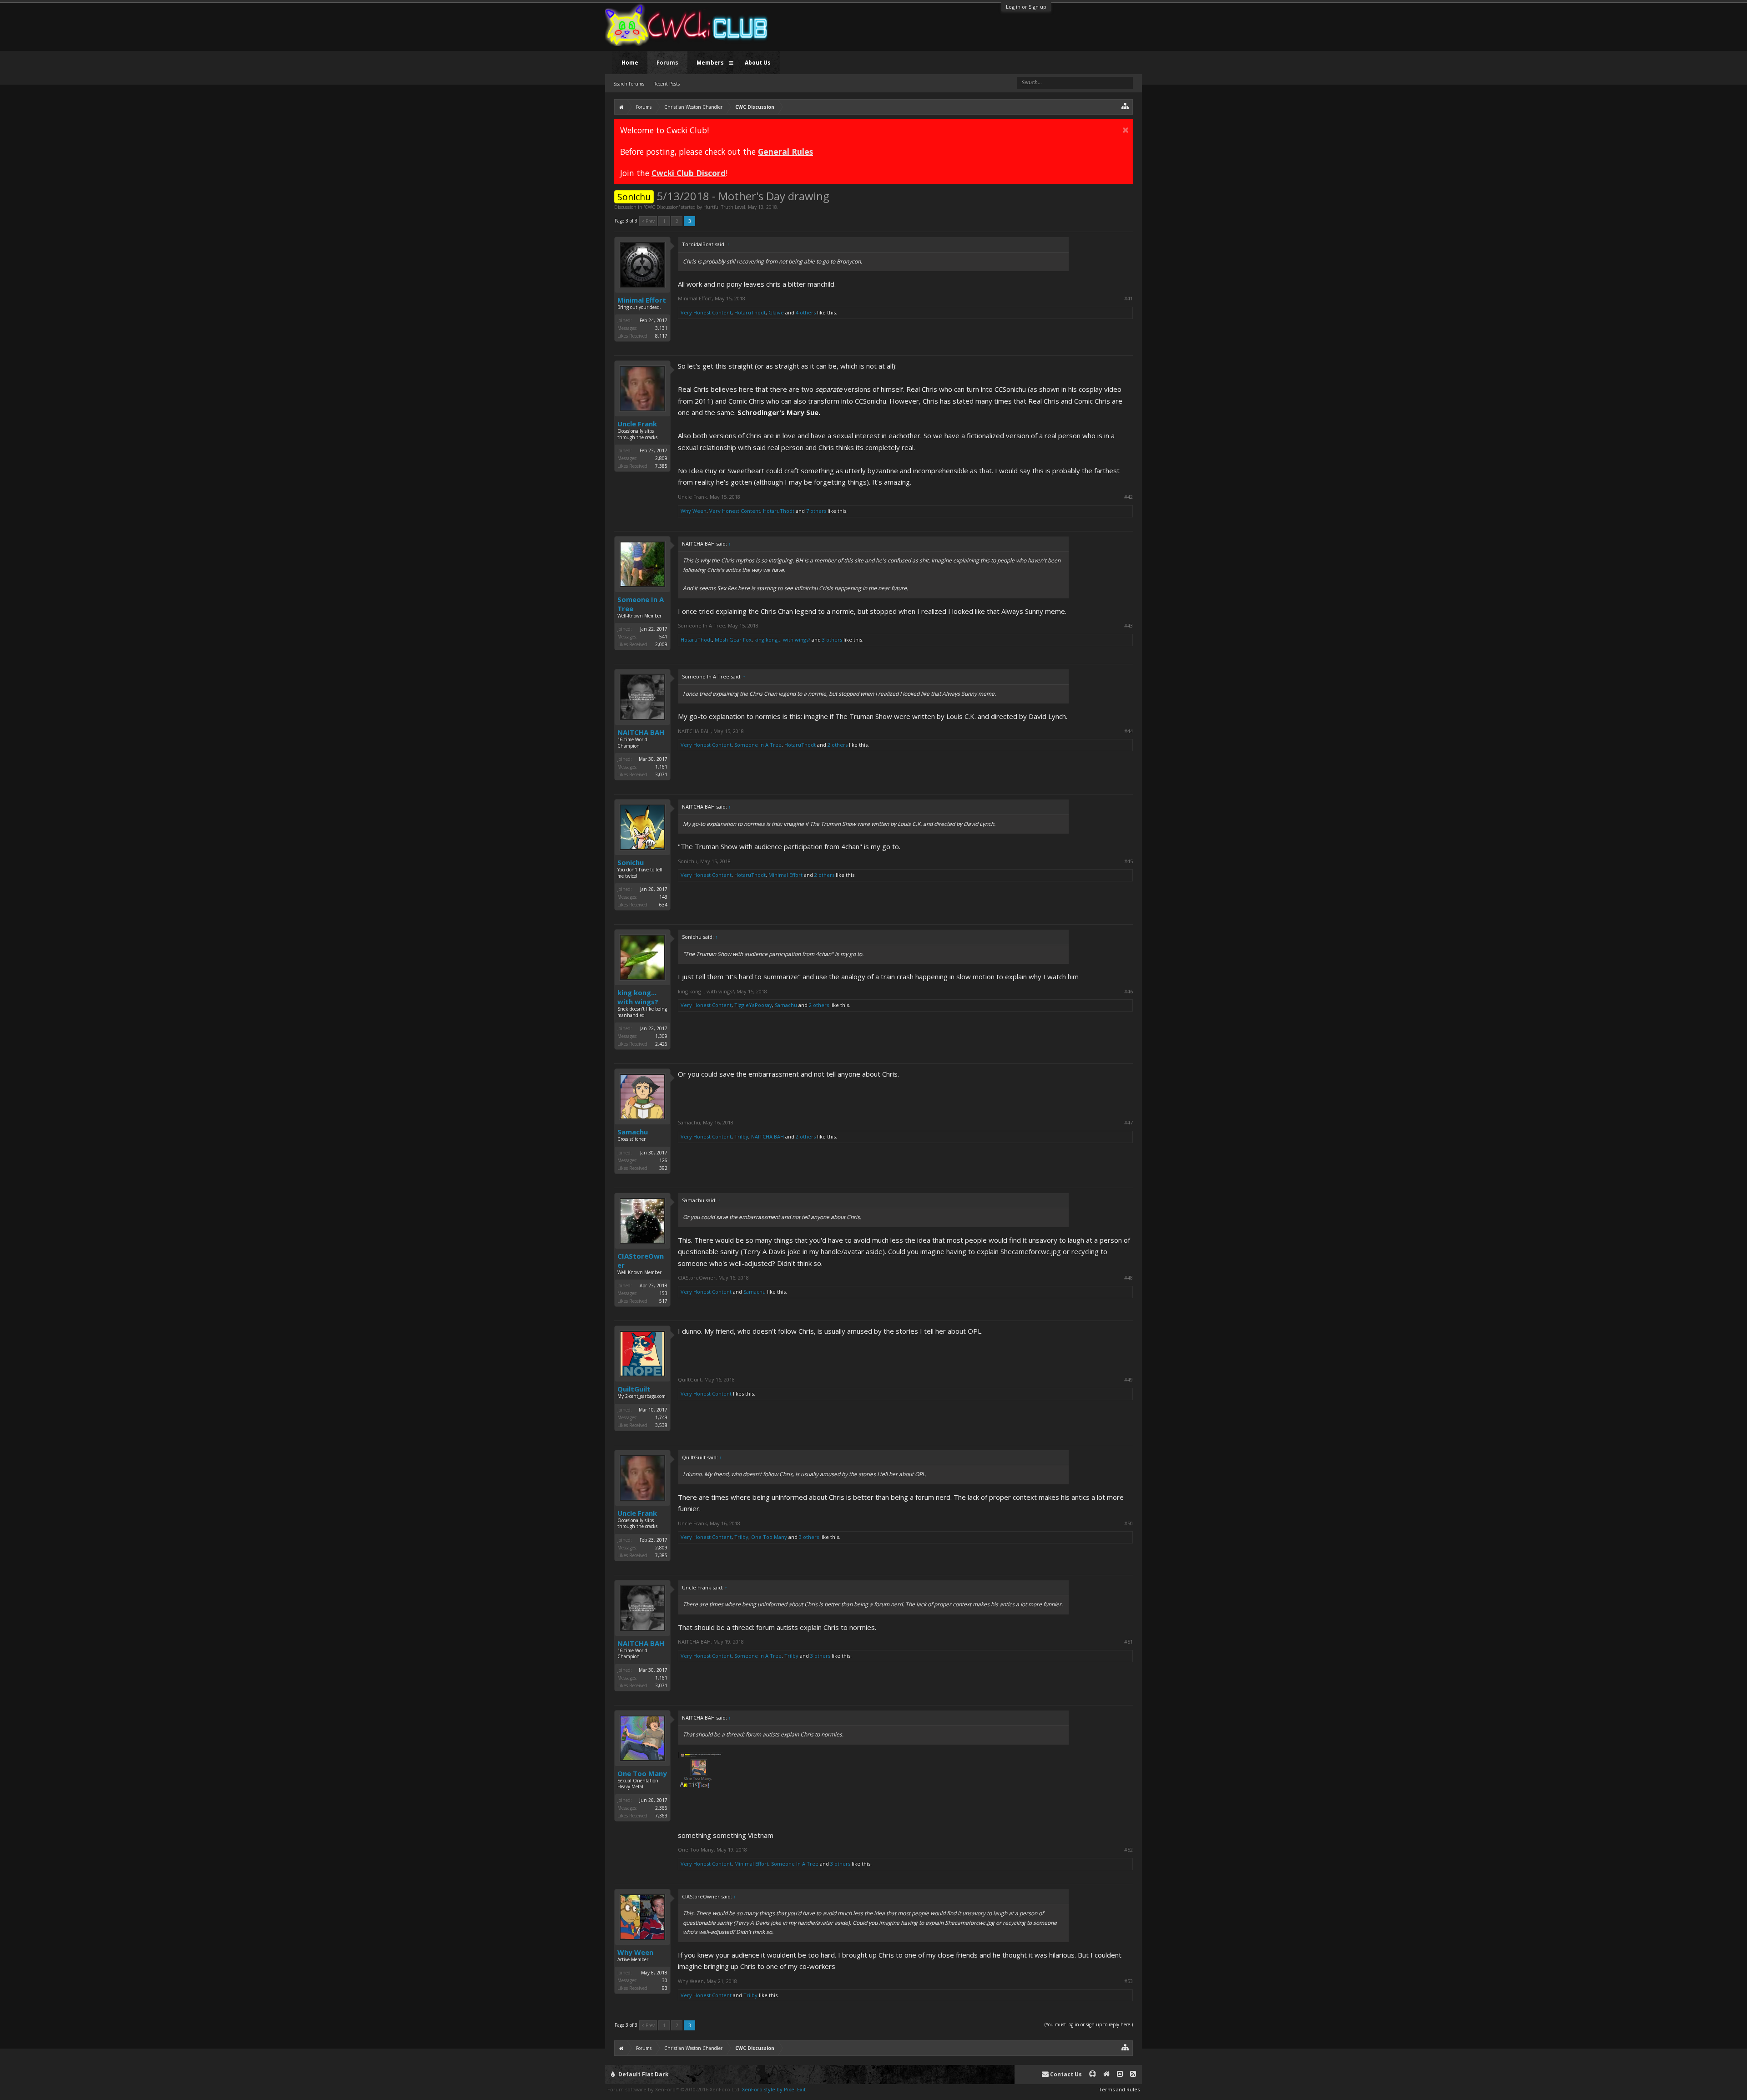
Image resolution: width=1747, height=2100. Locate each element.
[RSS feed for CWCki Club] (1133, 2074)
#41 (1128, 299)
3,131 (661, 328)
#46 (1128, 992)
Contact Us (1065, 2074)
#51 (1128, 1642)
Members (710, 63)
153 (663, 1293)
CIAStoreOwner (641, 1260)
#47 (1128, 1123)
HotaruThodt (750, 312)
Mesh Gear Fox (733, 640)
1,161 (661, 767)
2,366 (661, 1808)
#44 (1128, 731)
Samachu (786, 1005)
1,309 (661, 1036)
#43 (1128, 626)
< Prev (648, 221)
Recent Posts (666, 84)
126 (663, 1160)
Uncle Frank (637, 424)
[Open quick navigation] (1125, 106)
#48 (1128, 1278)
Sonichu (631, 862)
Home (630, 63)
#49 (1128, 1380)
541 (663, 637)
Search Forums (629, 84)
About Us (758, 63)
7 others (816, 511)
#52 (1128, 1850)
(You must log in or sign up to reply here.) (1089, 2024)
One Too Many (769, 1537)
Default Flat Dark (643, 2074)
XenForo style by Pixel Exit (774, 2089)
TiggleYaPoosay (753, 1005)
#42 (1128, 497)
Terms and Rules (1119, 2089)
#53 (1128, 1981)
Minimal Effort (642, 300)
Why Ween (694, 511)
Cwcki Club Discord (689, 173)
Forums (667, 63)
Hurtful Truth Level (724, 207)
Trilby (741, 1136)
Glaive (776, 312)
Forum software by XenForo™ (674, 2089)
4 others (806, 312)
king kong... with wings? (782, 640)
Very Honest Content (706, 312)
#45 (1128, 861)
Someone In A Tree (641, 604)
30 (665, 1980)
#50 (1128, 1523)
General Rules (785, 152)
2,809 (661, 458)
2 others (838, 745)
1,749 (661, 1417)
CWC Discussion (662, 207)
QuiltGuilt (634, 1389)
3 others (832, 640)
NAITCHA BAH (641, 732)
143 (663, 897)
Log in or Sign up (1026, 7)
